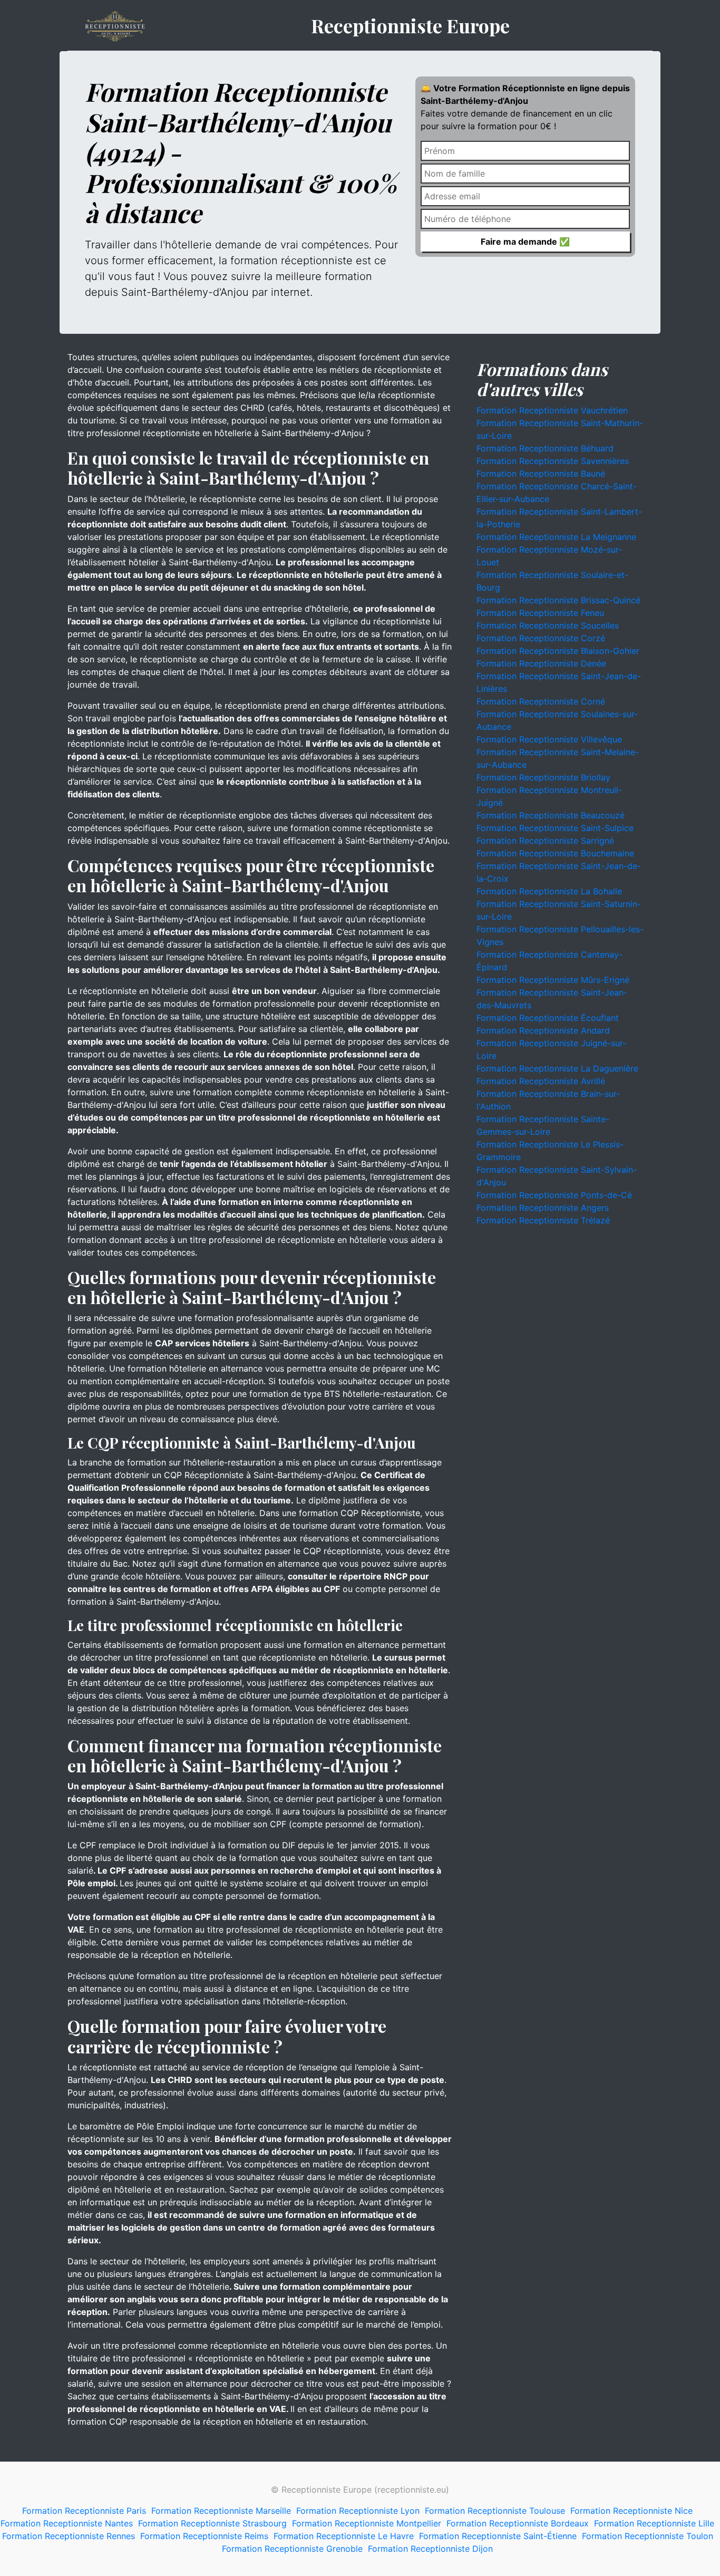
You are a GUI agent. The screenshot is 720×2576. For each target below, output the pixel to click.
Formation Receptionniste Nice (631, 2511)
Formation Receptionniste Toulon (648, 2536)
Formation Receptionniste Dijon (430, 2549)
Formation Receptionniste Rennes (69, 2536)
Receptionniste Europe (410, 25)
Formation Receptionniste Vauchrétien (552, 410)
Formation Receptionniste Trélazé (543, 1220)
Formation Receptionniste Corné (541, 701)
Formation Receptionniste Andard (543, 1030)
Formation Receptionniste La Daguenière (557, 1068)
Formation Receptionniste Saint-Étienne (498, 2536)
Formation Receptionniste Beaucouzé (551, 815)
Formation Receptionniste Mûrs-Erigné (553, 980)
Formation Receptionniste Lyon (358, 2511)
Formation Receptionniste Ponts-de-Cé (554, 1195)
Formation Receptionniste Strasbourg (212, 2523)
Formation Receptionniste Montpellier (367, 2523)
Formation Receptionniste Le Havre (344, 2536)
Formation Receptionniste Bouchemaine (555, 853)
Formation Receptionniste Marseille (221, 2511)
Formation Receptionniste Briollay (543, 777)
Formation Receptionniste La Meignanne (556, 537)
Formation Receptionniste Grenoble (292, 2549)
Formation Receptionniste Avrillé (541, 1081)
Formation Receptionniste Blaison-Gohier (558, 651)
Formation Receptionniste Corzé (541, 638)
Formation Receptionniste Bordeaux (518, 2523)
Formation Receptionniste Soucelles (548, 625)
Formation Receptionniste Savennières (553, 461)
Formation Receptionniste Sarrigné (545, 841)
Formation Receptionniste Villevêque (549, 739)
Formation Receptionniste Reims (204, 2536)
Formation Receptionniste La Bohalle (549, 891)
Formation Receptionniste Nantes (67, 2523)
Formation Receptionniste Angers (543, 1208)
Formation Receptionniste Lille (654, 2523)
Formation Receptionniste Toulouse (495, 2511)
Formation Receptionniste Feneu (540, 613)
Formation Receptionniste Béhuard (545, 448)
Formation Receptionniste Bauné (541, 474)
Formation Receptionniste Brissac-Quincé (558, 600)
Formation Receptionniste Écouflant (548, 1018)
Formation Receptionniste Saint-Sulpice (555, 828)
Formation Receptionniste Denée (541, 663)
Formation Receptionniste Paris (84, 2511)
